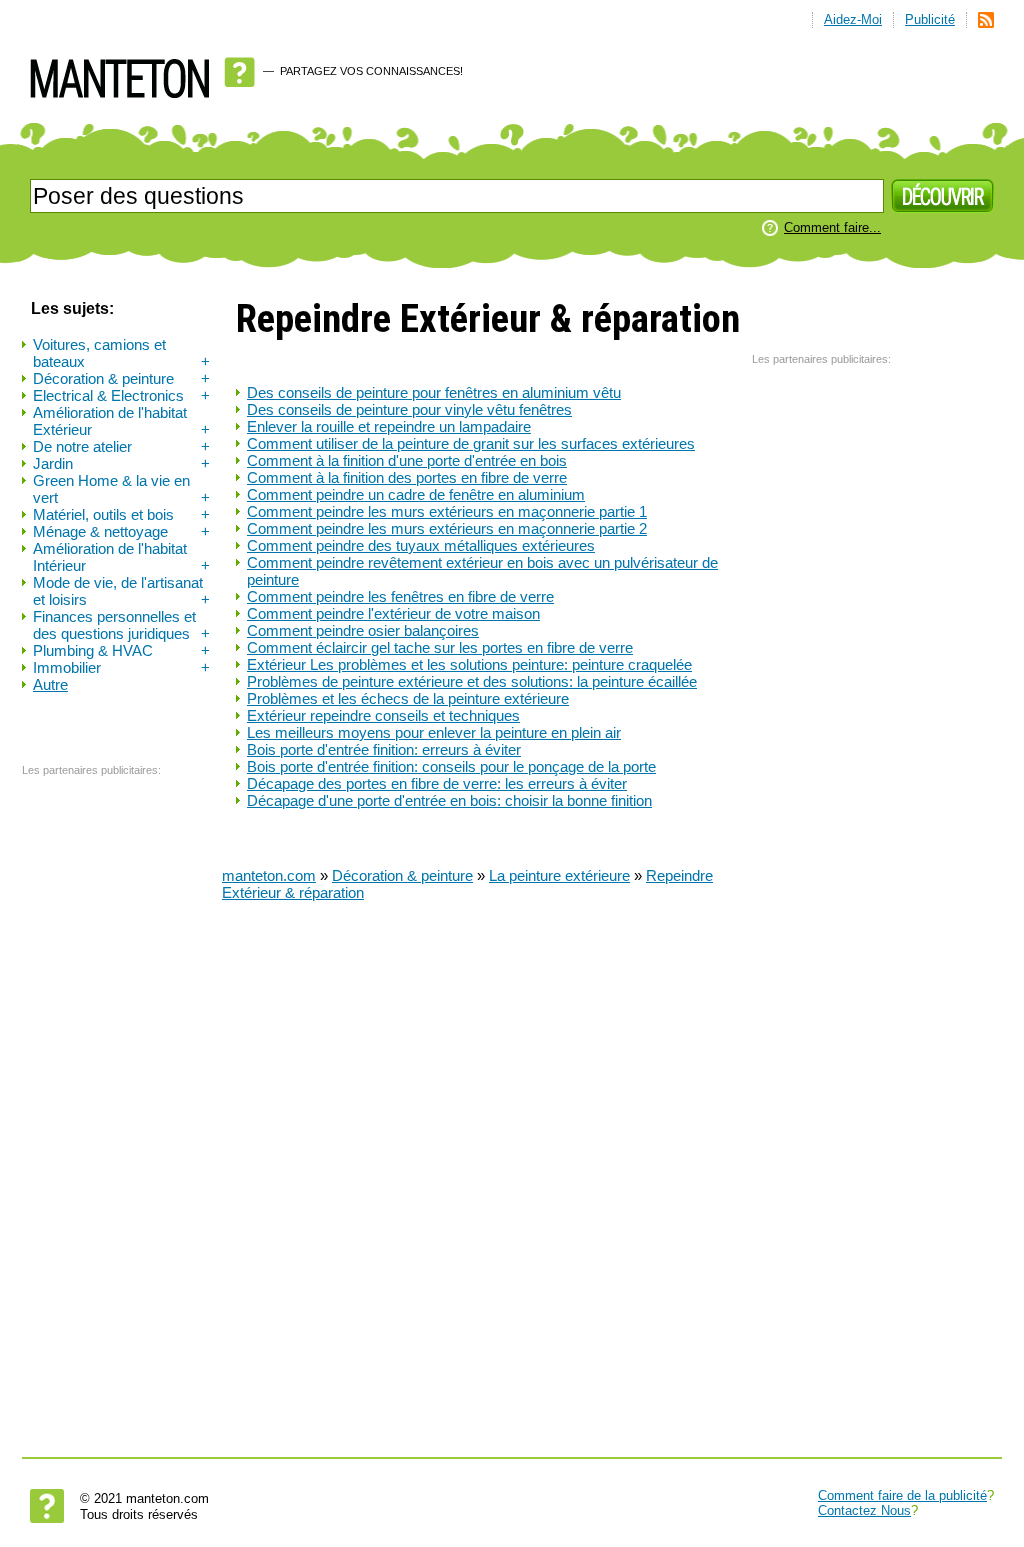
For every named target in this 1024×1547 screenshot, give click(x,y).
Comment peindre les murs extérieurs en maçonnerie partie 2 (447, 528)
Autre (50, 684)
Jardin (121, 463)
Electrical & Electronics (121, 395)
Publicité (930, 19)
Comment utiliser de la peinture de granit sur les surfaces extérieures (471, 443)
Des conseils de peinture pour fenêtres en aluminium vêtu (434, 392)
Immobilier (121, 667)
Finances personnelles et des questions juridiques (121, 625)
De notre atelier (121, 446)
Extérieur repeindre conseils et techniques (383, 715)
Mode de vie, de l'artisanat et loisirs (121, 591)
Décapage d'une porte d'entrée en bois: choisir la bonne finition (449, 800)
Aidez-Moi (853, 19)
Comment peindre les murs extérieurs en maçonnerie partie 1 (447, 511)
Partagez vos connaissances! (371, 71)
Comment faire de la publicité (902, 1495)
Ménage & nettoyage (121, 531)
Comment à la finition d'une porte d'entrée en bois (407, 460)
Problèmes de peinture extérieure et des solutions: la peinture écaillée (472, 681)
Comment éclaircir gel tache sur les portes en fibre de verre (440, 647)
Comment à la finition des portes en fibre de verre (407, 477)
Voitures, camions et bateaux (121, 353)
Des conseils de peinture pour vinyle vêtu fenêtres (409, 409)
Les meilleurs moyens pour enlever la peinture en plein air (434, 732)
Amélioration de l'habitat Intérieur (121, 557)
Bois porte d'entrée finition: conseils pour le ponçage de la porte (451, 766)
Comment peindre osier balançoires (363, 630)
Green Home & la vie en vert (121, 489)
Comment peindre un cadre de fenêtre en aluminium (416, 494)
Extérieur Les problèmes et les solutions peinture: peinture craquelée (469, 664)
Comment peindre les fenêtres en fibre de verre (400, 596)
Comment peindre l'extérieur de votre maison (393, 613)
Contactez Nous (864, 1510)
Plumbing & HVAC (121, 650)
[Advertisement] (102, 1087)
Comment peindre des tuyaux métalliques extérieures (421, 545)
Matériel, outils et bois (121, 514)
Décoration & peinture (121, 378)
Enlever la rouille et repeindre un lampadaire (389, 426)
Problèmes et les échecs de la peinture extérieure (408, 698)
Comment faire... (832, 227)
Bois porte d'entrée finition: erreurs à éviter (384, 749)
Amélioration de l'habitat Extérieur (121, 421)
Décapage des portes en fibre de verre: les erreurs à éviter (437, 783)
